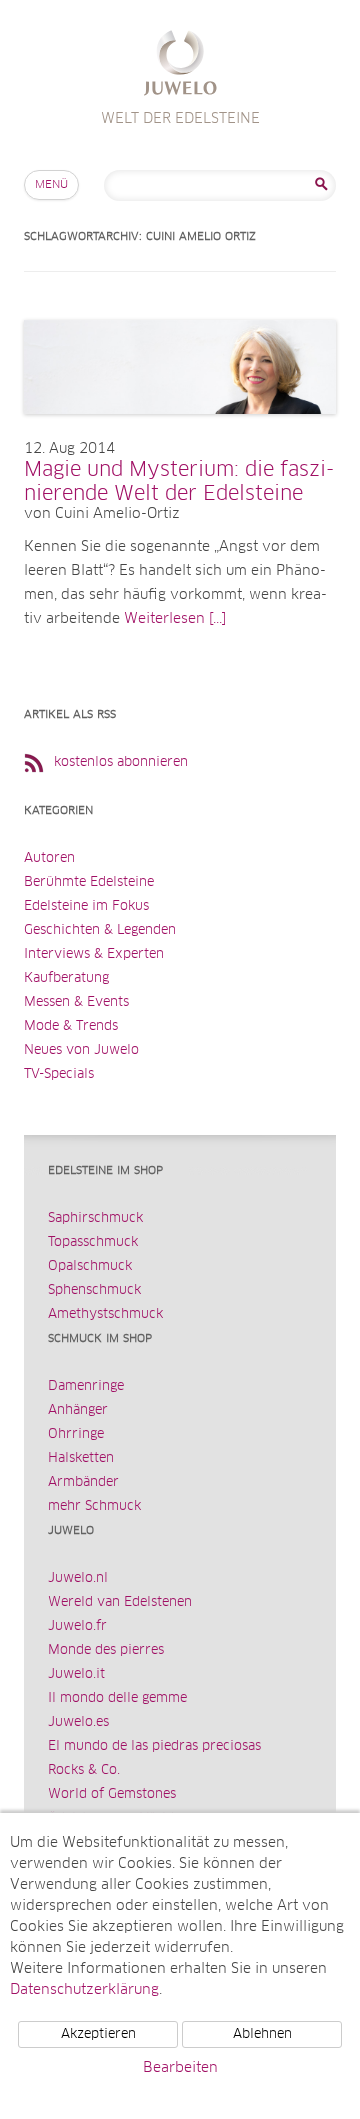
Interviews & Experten (94, 954)
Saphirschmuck (95, 1218)
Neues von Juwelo (81, 1050)
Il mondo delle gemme (117, 1698)
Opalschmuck (90, 1266)
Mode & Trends (71, 1026)
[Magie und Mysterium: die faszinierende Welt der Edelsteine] (180, 434)
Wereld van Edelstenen (120, 1602)
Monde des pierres (106, 1650)
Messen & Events (76, 1002)
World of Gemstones (112, 1794)
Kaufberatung (66, 978)
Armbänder (83, 1482)
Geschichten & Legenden (100, 930)
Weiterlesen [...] (175, 619)
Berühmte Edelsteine (89, 882)
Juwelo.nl (78, 1578)
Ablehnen (262, 2034)
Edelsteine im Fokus (86, 906)
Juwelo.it (76, 1674)
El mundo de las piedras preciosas (154, 1746)
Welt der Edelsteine (180, 65)
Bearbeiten (180, 2068)
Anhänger (78, 1410)
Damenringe (86, 1386)
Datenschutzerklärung (84, 1990)
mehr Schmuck (94, 1506)
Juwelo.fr (77, 1626)
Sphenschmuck (94, 1290)
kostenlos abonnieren (121, 762)
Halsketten (81, 1458)
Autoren (49, 858)
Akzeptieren (98, 2034)
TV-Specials (59, 1074)
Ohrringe (76, 1434)
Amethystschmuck (105, 1314)
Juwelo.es (78, 1722)
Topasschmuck (93, 1242)
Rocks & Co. (84, 1770)
